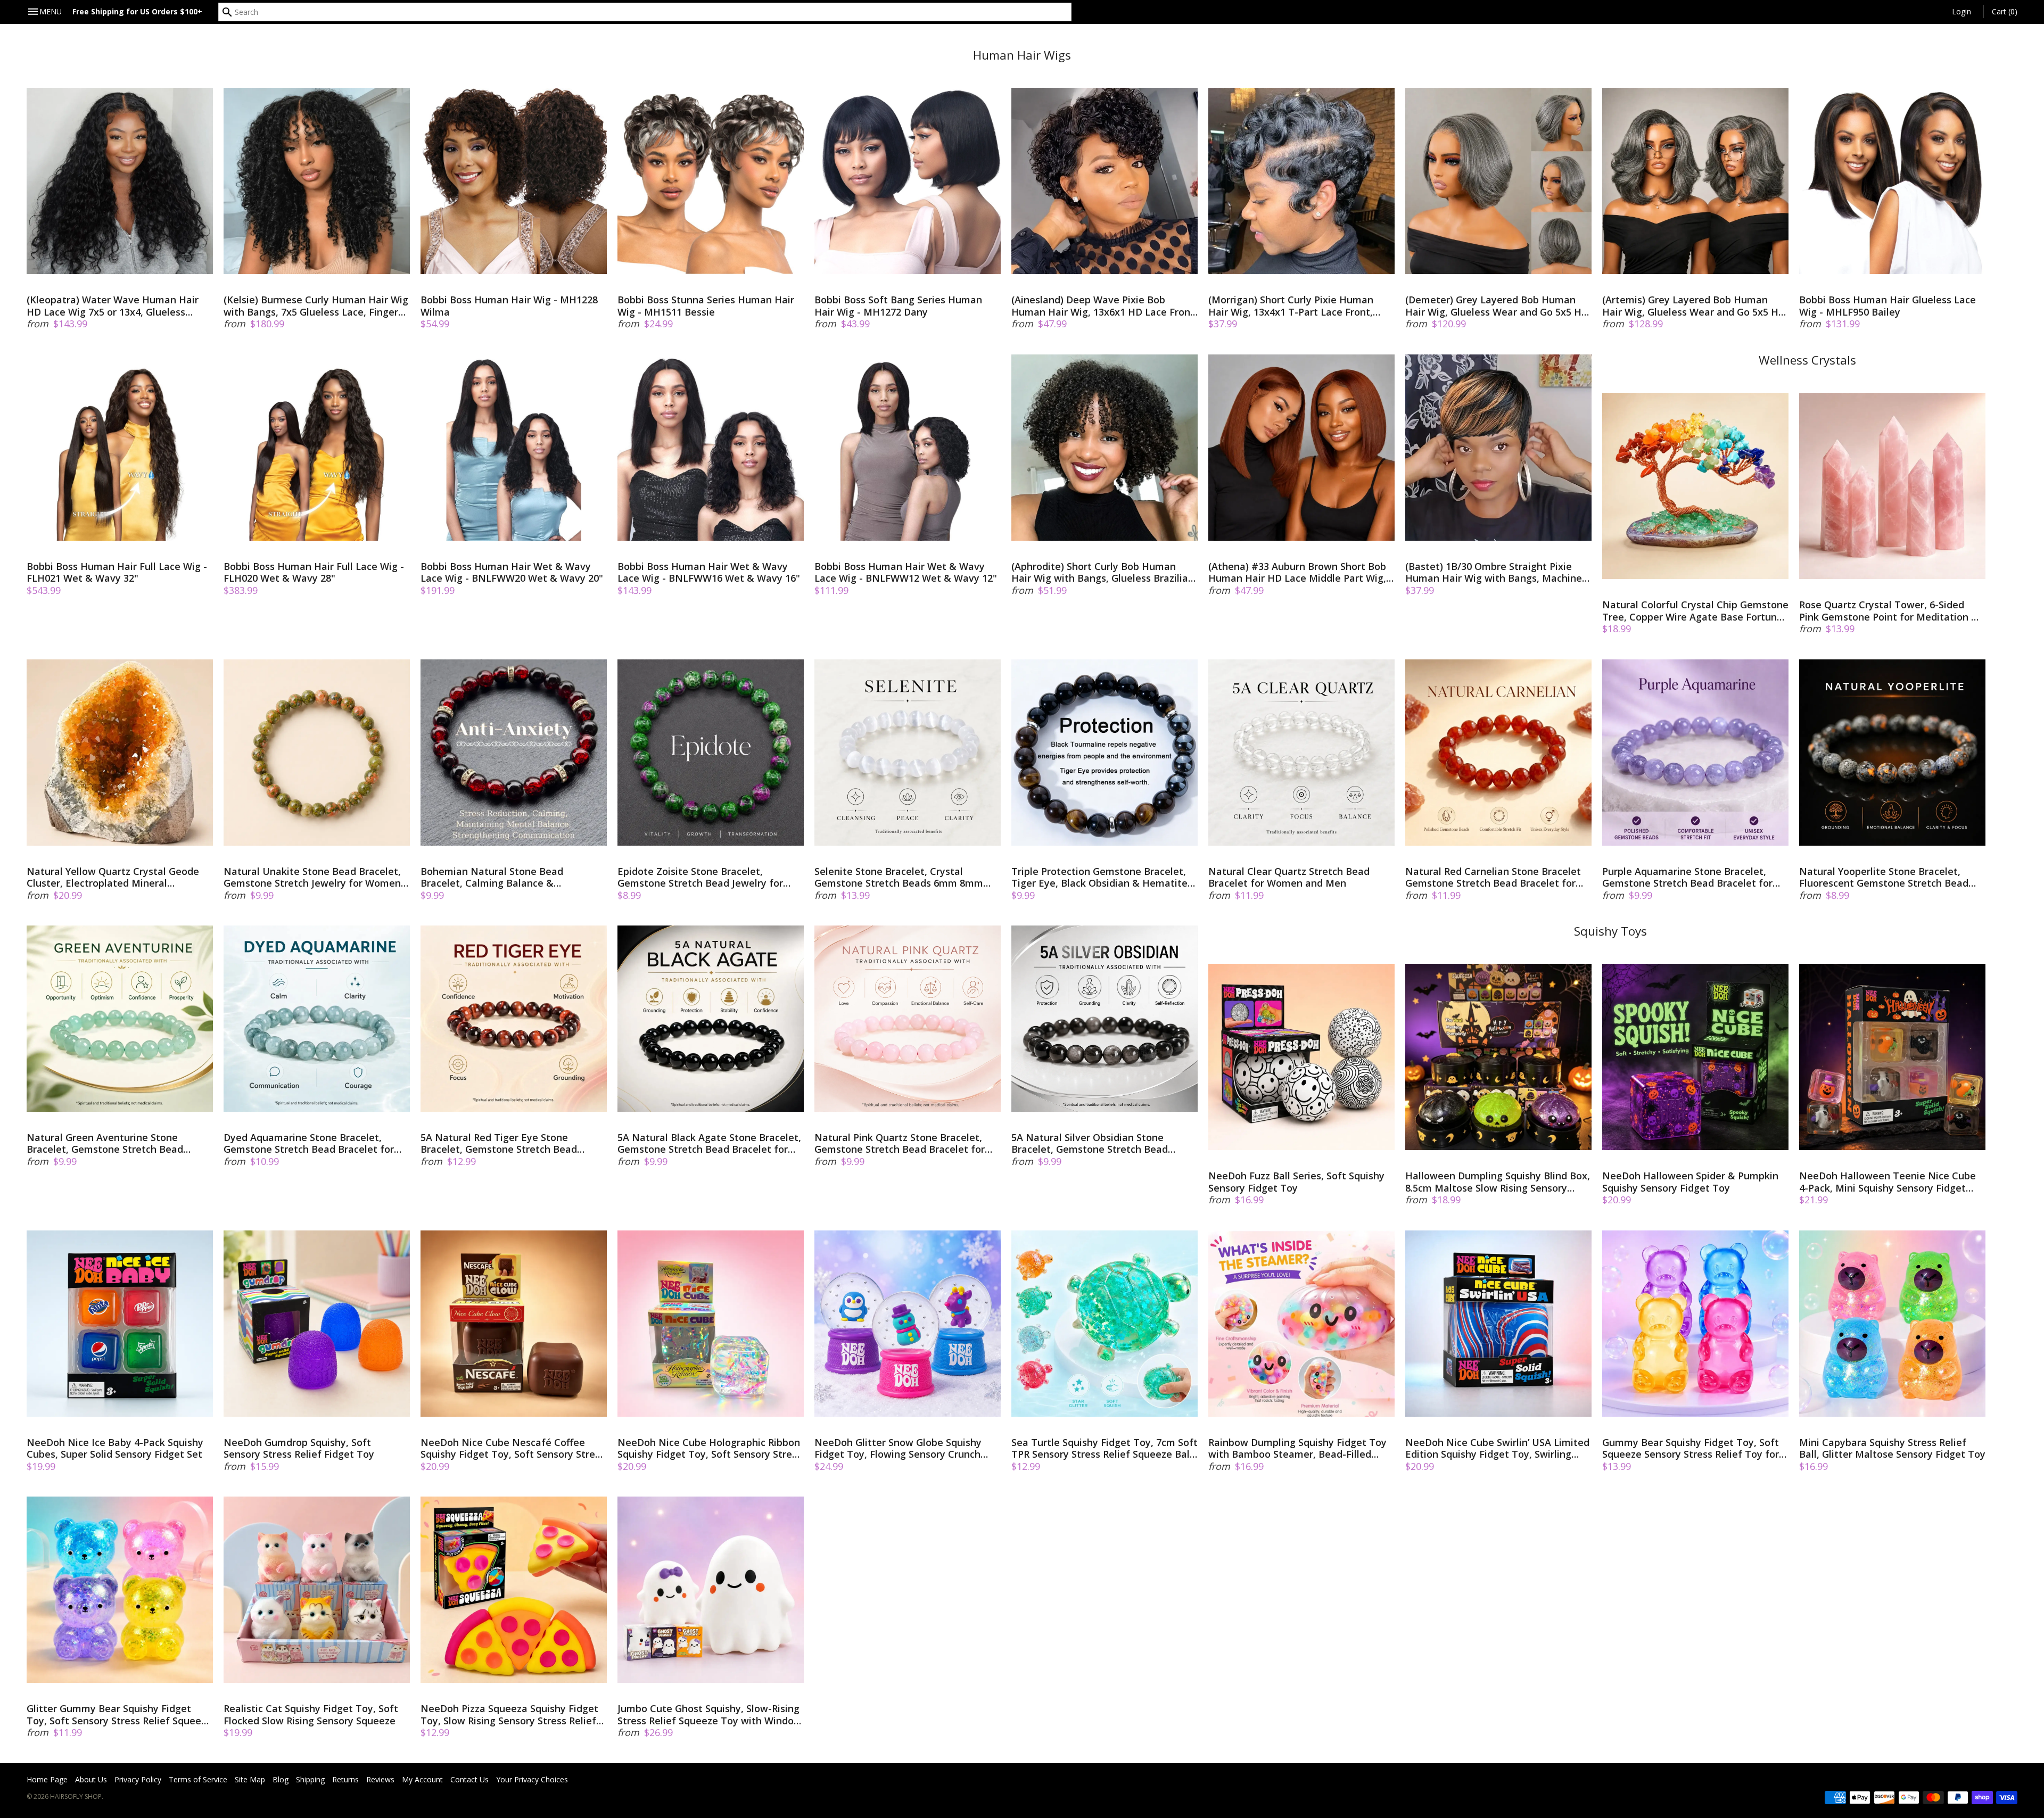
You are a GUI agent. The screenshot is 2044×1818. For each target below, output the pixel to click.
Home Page (47, 1779)
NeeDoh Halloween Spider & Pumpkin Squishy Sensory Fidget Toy (1690, 1182)
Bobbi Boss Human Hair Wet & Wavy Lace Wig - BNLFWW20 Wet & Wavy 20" (512, 572)
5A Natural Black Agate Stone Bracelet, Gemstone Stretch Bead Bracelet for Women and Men (709, 1143)
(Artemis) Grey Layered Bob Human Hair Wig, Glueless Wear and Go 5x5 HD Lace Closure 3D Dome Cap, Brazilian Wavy (1694, 306)
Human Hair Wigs (1022, 55)
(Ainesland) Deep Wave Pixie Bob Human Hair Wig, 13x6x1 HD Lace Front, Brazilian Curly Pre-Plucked (1104, 306)
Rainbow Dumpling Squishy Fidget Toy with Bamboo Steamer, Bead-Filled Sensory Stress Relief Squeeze (1297, 1448)
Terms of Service (198, 1779)
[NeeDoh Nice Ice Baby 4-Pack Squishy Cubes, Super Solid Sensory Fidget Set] (120, 1324)
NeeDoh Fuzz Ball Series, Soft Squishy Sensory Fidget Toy (1296, 1182)
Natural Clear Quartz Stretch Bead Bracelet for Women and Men (1289, 877)
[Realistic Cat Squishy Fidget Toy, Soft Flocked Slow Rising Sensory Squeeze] (317, 1590)
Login (1961, 11)
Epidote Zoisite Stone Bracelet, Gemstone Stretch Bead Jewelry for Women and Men (700, 877)
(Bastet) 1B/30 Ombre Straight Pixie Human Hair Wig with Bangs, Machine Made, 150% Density (1494, 572)
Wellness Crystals (1807, 360)
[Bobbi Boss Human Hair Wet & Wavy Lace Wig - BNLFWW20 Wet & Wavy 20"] (514, 448)
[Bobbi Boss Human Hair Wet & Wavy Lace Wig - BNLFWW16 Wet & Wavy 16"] (711, 448)
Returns (345, 1779)
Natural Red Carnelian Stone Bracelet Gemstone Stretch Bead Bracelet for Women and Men (1493, 877)
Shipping (310, 1779)
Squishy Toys (1610, 931)
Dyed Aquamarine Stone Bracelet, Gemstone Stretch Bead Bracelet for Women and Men (309, 1143)
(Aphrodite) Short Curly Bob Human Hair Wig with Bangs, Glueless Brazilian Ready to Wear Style (1103, 572)
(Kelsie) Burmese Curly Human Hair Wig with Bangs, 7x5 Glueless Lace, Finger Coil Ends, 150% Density (316, 306)
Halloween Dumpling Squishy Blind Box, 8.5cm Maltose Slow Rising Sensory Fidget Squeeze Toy (1498, 1182)
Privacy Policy (138, 1779)
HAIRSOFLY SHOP (76, 1796)
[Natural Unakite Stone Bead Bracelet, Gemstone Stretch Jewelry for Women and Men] (317, 753)
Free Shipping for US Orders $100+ (137, 11)
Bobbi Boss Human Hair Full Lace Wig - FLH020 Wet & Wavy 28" (314, 572)
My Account (422, 1779)
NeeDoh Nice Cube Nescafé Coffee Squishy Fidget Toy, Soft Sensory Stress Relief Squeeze (513, 1448)
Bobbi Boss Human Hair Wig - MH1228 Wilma (509, 306)
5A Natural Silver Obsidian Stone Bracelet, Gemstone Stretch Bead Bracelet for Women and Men (1090, 1143)
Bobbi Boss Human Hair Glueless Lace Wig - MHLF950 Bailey (1888, 306)
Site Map (250, 1779)
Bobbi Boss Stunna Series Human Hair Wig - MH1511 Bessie (706, 306)
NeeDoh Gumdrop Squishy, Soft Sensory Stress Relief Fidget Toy (299, 1448)
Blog (281, 1779)
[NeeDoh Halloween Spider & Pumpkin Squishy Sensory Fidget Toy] (1695, 1057)
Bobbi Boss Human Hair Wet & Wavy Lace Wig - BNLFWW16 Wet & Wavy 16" (709, 572)
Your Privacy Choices (532, 1779)
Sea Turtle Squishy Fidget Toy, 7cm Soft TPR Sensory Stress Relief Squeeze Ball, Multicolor (1105, 1448)
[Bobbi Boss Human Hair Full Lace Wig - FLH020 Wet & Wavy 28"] (317, 448)
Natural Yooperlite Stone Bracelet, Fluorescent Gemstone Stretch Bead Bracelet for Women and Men (1884, 877)
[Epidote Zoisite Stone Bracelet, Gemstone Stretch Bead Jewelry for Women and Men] (711, 753)
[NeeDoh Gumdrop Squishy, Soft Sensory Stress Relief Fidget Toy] (317, 1324)
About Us (91, 1779)
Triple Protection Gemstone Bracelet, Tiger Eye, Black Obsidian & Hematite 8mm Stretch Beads (1099, 877)
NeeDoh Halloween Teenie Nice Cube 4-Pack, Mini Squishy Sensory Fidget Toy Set (1888, 1182)
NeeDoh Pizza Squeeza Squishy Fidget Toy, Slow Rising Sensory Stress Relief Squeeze (509, 1714)
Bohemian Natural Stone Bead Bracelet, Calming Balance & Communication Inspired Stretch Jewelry (496, 877)
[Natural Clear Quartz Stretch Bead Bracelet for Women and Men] (1301, 753)
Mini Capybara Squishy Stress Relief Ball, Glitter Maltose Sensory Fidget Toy (1892, 1448)
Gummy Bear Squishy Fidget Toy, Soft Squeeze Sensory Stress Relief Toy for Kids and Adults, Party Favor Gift (1691, 1448)
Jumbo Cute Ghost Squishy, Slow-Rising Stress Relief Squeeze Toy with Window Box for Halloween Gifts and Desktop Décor (710, 1714)
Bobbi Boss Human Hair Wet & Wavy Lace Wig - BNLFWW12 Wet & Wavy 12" (906, 572)
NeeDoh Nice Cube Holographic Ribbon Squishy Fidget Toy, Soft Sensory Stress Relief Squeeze (710, 1448)
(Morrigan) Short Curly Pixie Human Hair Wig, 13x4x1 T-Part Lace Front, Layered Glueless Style (1291, 306)
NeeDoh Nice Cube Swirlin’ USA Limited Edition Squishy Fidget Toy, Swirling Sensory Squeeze (1497, 1448)
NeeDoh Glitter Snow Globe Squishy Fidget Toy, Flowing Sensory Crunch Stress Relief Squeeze (898, 1448)
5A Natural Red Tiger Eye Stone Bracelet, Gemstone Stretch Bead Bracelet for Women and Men (499, 1143)
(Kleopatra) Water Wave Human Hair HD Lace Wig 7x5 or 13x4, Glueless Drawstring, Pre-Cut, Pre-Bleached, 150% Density (113, 306)
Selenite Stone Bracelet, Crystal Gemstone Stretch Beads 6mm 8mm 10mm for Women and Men (899, 877)
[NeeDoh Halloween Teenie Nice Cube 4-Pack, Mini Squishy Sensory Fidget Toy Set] (1892, 1057)
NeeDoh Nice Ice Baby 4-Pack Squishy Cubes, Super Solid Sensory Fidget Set (115, 1448)
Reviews (380, 1779)
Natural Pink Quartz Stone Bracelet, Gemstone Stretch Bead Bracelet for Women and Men (900, 1143)
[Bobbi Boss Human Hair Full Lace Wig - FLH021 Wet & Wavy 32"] (120, 448)
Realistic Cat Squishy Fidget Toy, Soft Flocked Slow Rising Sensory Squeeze (311, 1714)
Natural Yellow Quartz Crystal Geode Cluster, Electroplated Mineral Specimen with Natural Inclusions (113, 877)
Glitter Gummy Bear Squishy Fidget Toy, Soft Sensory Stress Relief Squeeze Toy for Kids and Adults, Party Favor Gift (119, 1714)
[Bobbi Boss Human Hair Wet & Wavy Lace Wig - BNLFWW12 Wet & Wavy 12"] (908, 448)
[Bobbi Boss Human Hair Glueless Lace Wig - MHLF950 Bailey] (1892, 181)
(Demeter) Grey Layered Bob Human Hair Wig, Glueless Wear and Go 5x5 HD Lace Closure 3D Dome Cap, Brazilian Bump (1497, 306)
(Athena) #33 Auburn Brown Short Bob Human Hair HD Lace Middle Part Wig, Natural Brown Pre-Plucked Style (1297, 572)
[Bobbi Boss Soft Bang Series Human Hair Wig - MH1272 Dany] (908, 181)
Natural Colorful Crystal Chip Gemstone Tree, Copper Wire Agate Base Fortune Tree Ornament (1695, 611)
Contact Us (469, 1779)
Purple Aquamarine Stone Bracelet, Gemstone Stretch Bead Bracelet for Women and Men (1687, 877)
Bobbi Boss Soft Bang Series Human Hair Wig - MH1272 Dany (898, 306)
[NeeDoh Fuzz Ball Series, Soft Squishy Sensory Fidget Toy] (1301, 1057)
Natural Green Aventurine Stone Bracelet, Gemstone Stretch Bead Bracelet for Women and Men (105, 1143)
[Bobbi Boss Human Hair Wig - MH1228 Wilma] (514, 181)
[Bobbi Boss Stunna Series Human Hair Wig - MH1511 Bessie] (711, 181)
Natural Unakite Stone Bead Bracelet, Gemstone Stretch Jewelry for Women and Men (312, 877)
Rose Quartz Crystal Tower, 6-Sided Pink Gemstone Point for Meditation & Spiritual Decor (1889, 611)
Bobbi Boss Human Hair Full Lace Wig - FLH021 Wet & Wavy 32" (117, 572)
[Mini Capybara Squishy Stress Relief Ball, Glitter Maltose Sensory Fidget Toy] (1892, 1324)
